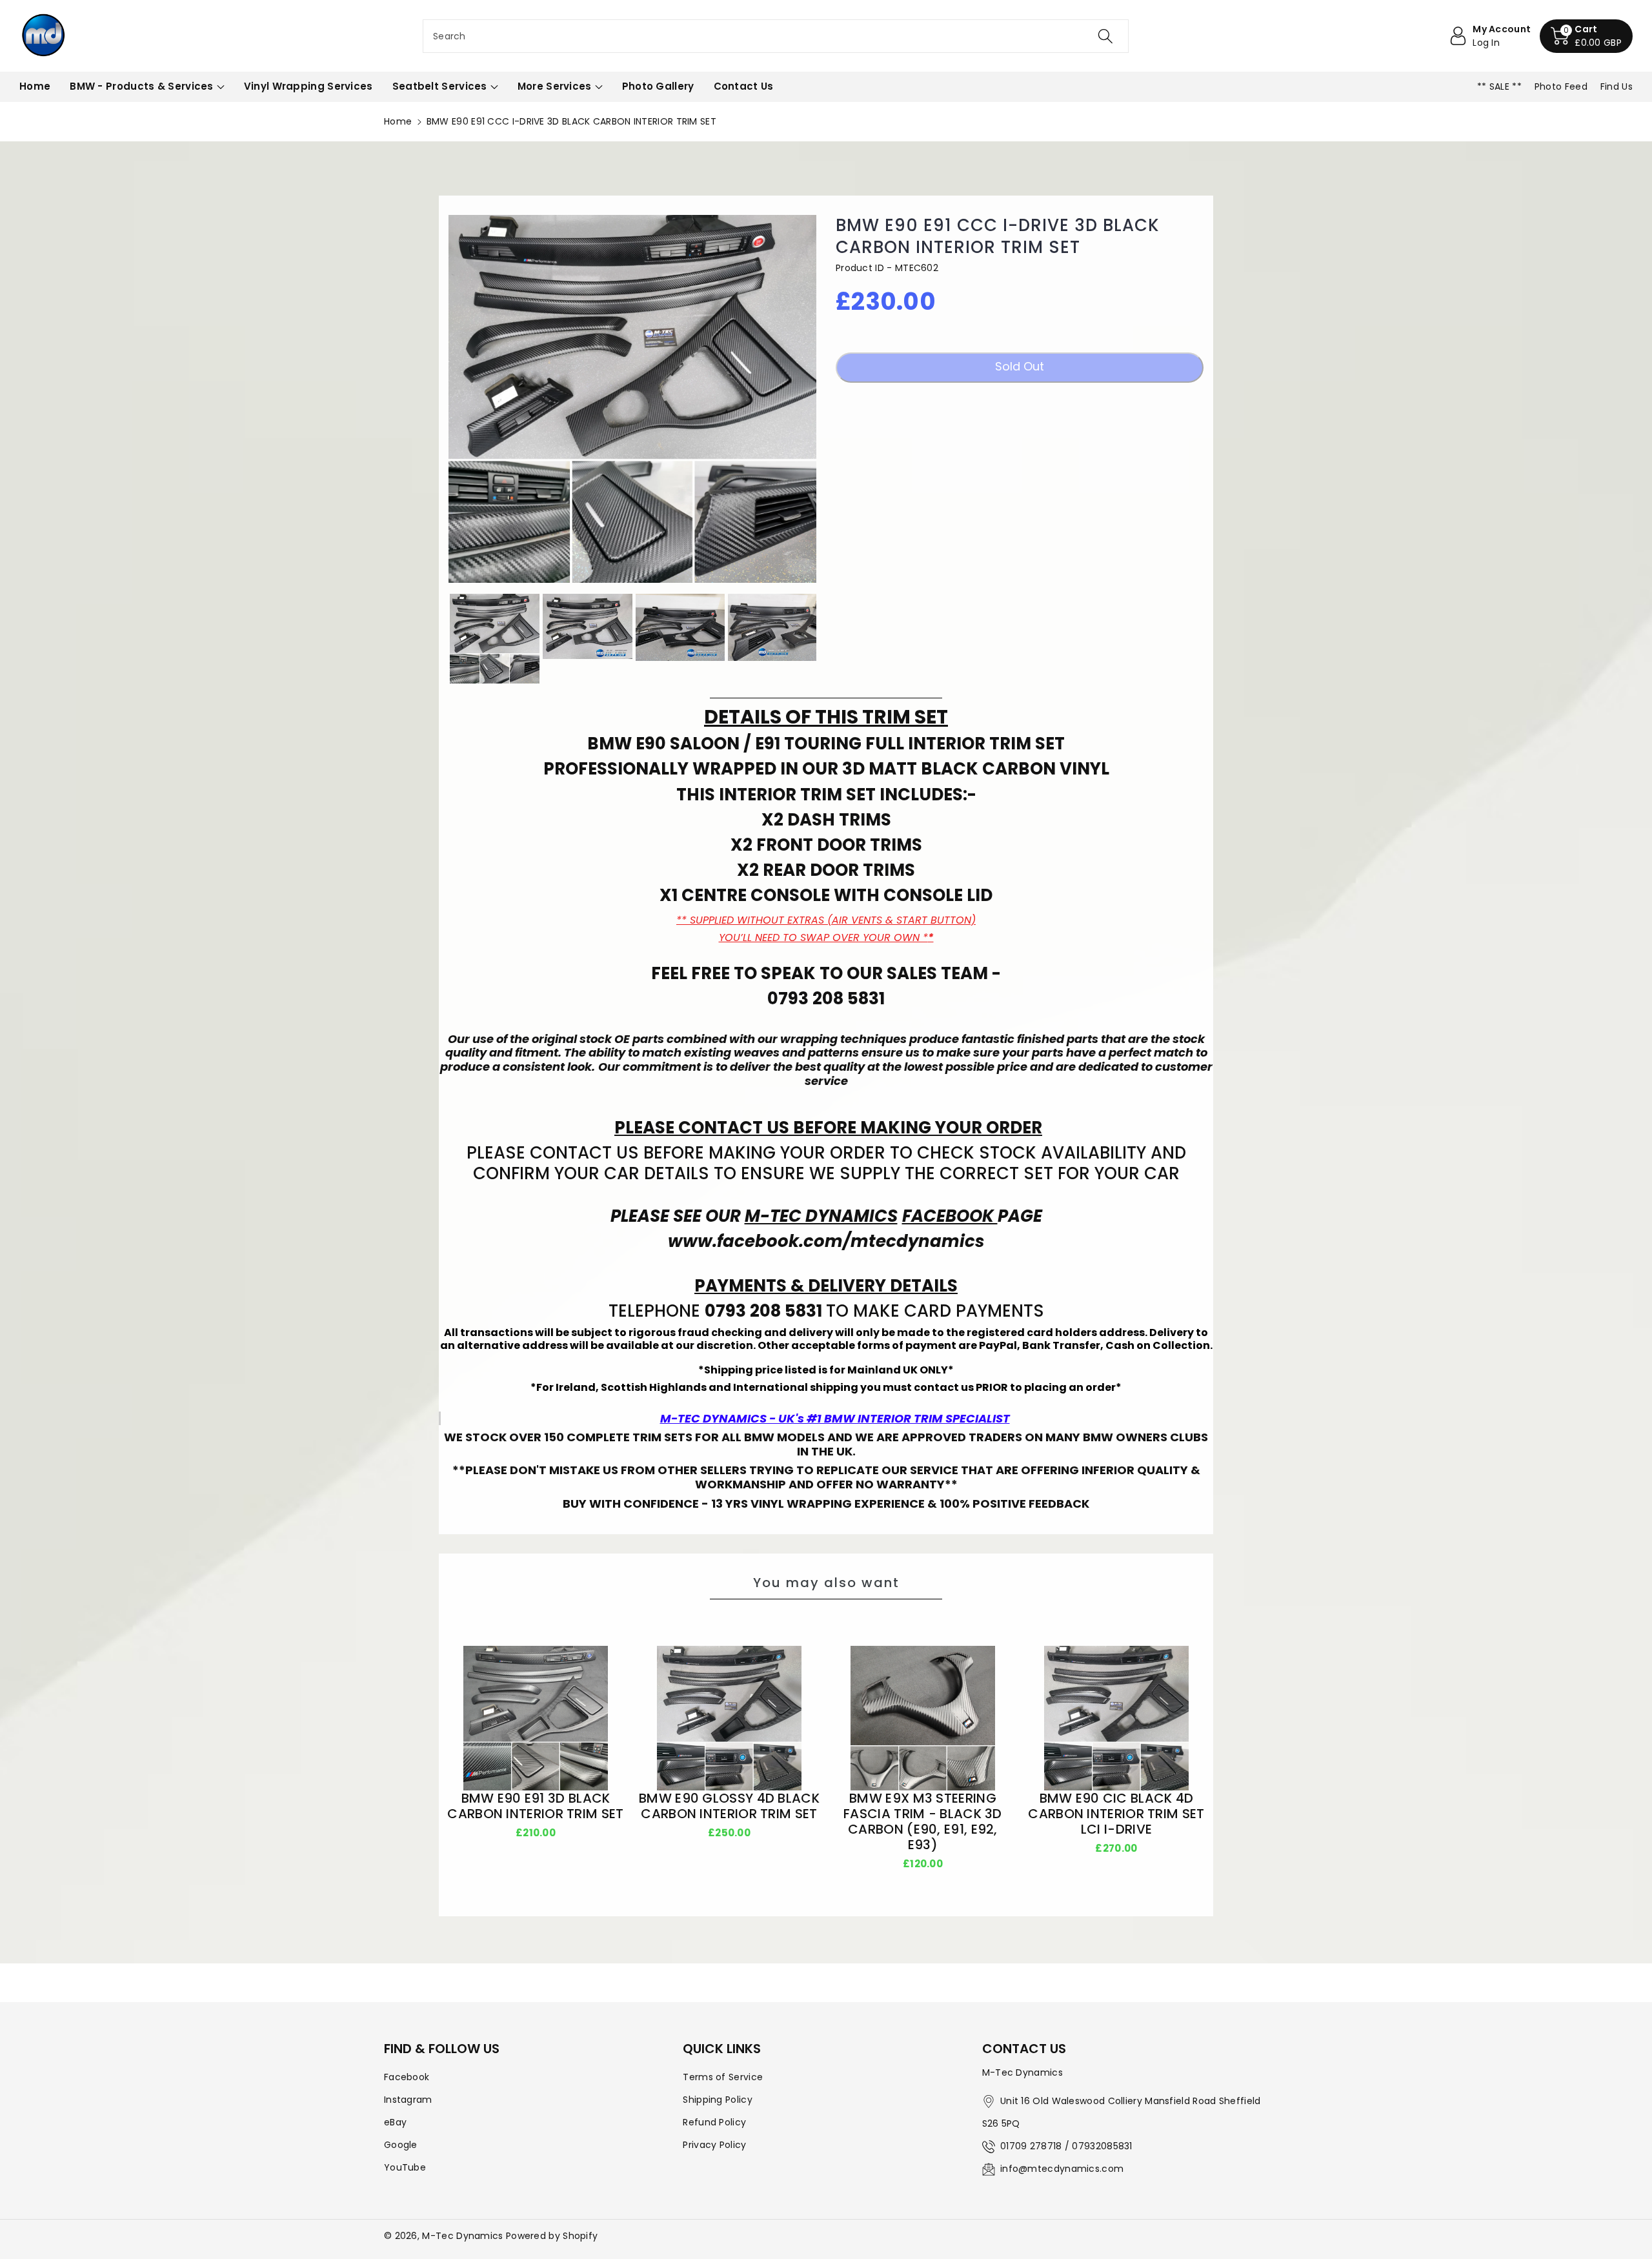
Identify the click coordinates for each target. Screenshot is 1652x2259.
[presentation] (437, 638)
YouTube (405, 2167)
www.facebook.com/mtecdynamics (826, 1241)
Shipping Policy (718, 2100)
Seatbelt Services (440, 86)
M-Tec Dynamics (462, 2236)
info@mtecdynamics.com (1062, 2169)
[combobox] (776, 36)
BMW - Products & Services (142, 86)
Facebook (407, 2077)
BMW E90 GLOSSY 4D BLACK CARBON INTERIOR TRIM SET (729, 1806)
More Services (555, 86)
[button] (1586, 36)
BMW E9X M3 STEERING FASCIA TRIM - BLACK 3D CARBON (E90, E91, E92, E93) (923, 1821)
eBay (395, 2122)
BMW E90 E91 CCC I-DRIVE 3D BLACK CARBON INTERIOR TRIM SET (998, 237)
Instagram (408, 2100)
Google (401, 2145)
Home (398, 121)
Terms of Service (723, 2077)
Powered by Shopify (552, 2236)
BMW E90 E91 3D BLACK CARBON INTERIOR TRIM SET (535, 1806)
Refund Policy (714, 2122)
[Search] (1105, 36)
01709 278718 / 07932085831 (1066, 2146)
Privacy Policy (714, 2145)
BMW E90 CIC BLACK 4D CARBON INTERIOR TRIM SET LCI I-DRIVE (1116, 1814)
